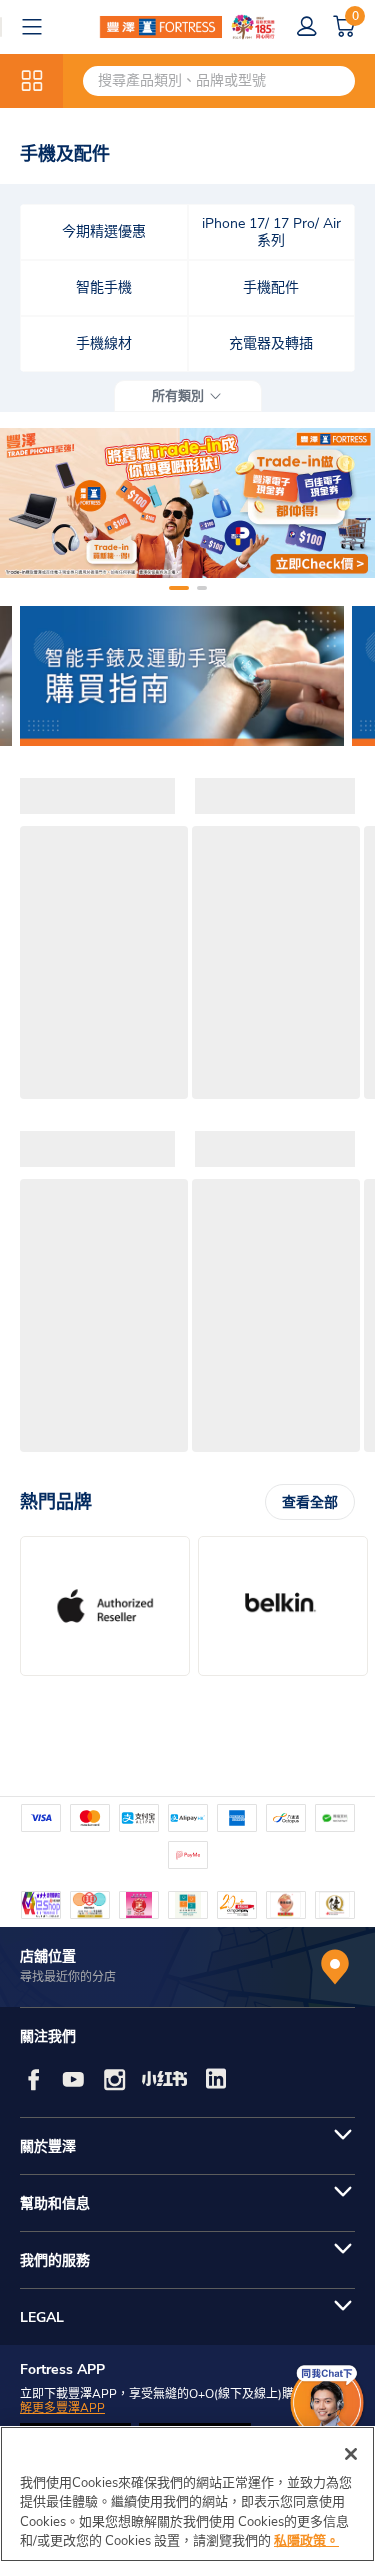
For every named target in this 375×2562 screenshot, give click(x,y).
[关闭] (351, 2454)
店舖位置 (48, 1956)
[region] (187, 2494)
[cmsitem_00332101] (187, 503)
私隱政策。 (306, 2541)
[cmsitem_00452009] (182, 676)
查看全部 (310, 1502)
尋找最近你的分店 (68, 1977)
